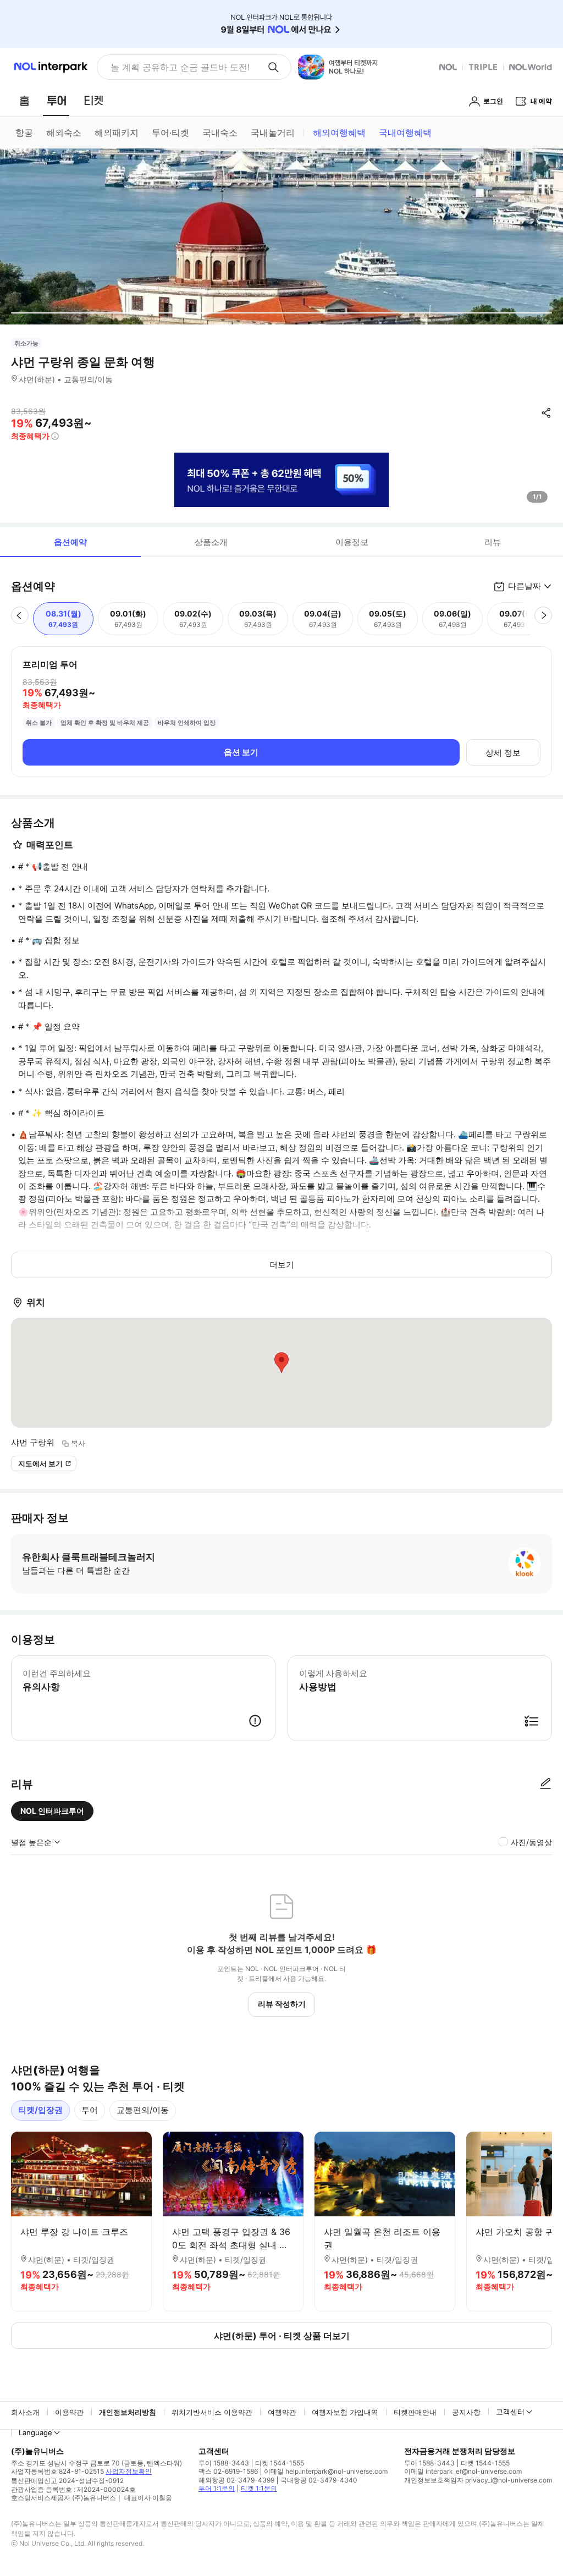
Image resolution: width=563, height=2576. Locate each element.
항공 (24, 133)
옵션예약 (70, 542)
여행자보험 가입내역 (345, 2412)
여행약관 (282, 2412)
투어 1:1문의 (217, 2488)
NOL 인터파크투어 (52, 1811)
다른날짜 (525, 586)
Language (35, 2432)
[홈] (24, 101)
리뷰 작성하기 (282, 2004)
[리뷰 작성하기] (545, 1784)
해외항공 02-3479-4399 (236, 2480)
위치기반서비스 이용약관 (212, 2412)
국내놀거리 (273, 133)
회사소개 (25, 2412)
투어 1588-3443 (224, 2463)
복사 (78, 1443)
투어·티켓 (170, 133)
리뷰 (493, 542)
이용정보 (352, 542)
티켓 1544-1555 (280, 2463)
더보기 (282, 1265)
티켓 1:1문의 (259, 2488)
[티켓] (93, 101)
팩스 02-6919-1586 (228, 2471)
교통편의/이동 (143, 2110)
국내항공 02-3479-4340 (319, 2480)
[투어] (56, 101)
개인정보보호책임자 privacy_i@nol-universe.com (478, 2480)
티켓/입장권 (40, 2110)
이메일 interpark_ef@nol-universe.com (463, 2471)
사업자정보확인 (129, 2471)
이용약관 (69, 2412)
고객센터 (510, 2412)
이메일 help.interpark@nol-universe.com (326, 2471)
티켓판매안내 (415, 2412)
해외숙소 (64, 133)
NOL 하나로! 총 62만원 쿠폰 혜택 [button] (177, 67)
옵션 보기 (241, 752)
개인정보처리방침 (128, 2412)
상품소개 (211, 542)
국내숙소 (220, 133)
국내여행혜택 (405, 133)
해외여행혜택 (339, 133)
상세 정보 (503, 753)
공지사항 (466, 2412)
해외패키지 (117, 133)
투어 (90, 2110)
